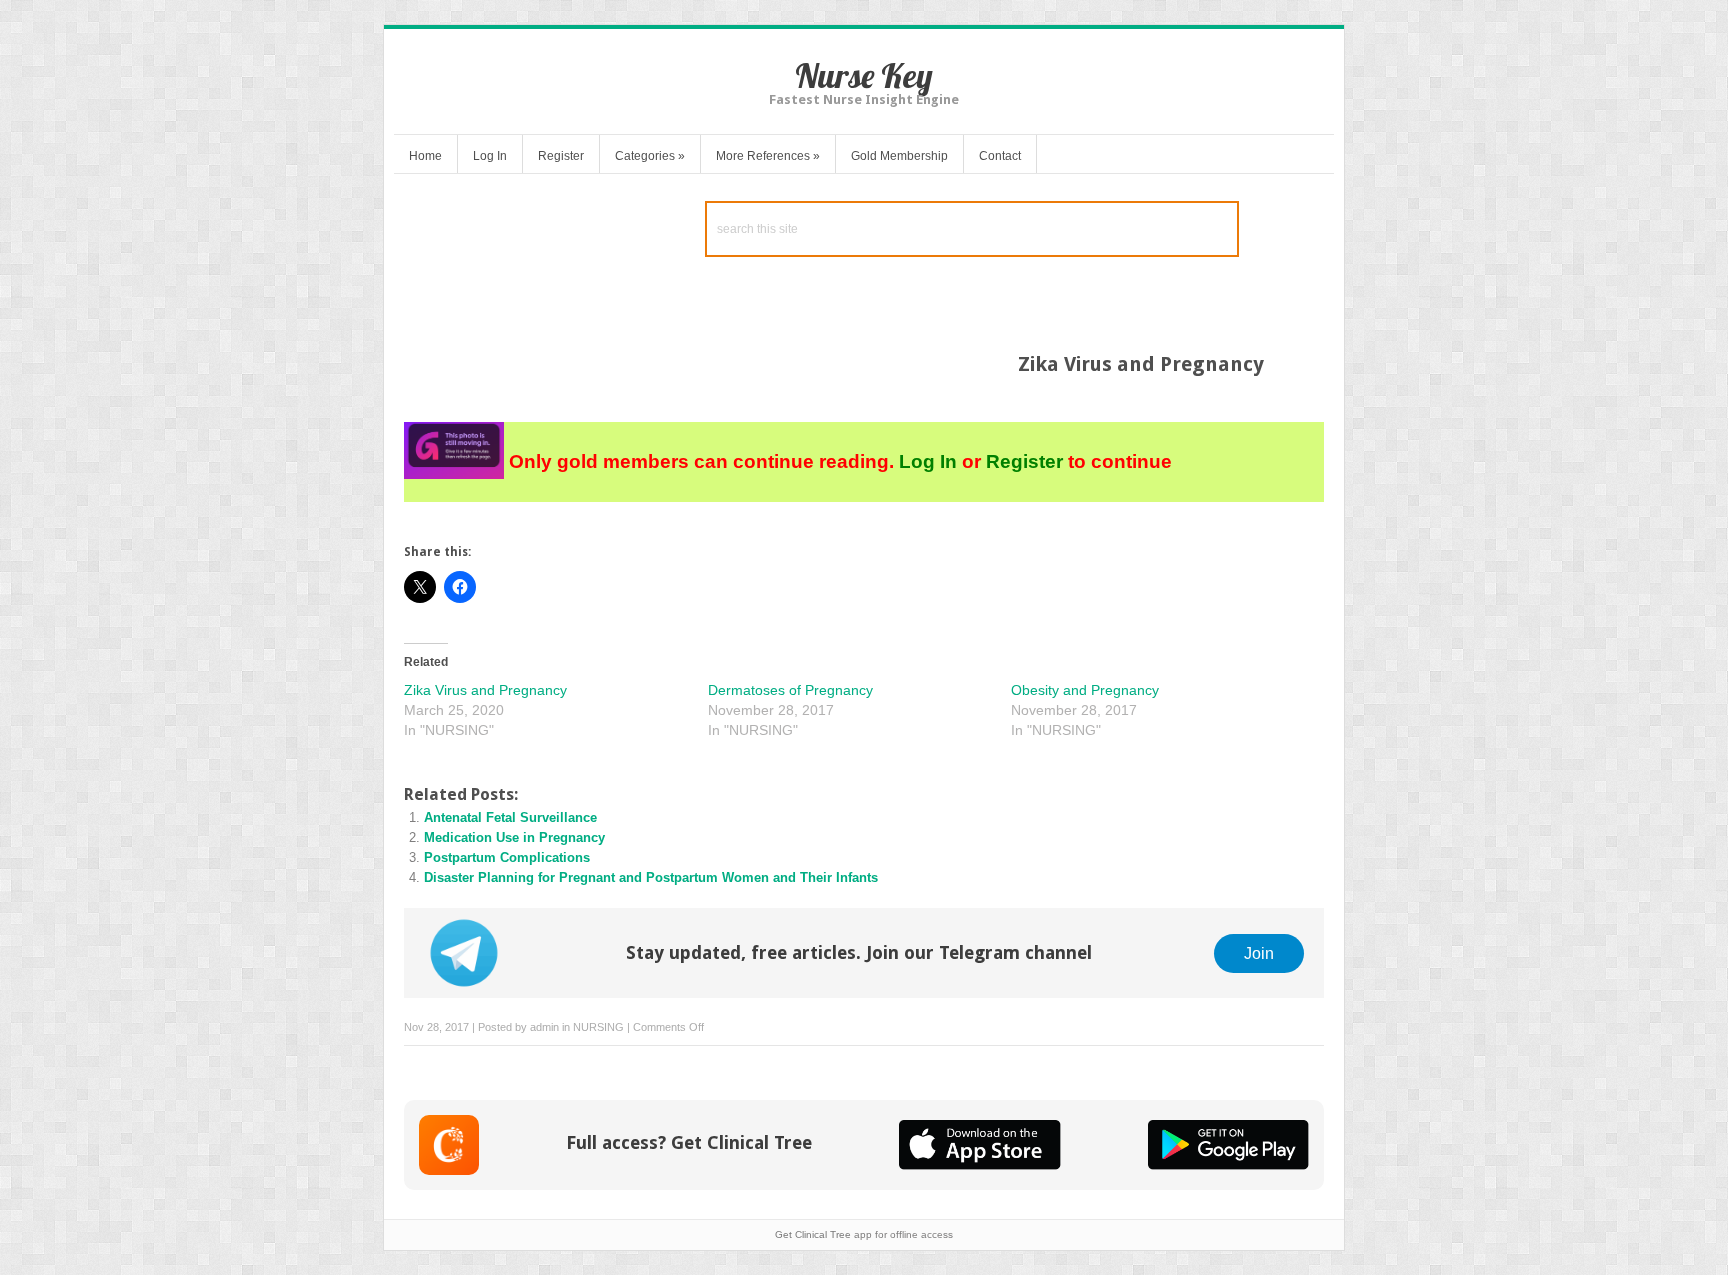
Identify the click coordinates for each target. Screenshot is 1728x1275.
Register (561, 156)
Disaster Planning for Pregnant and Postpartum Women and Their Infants (651, 877)
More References (768, 156)
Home (425, 156)
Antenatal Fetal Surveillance (510, 817)
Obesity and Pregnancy (1085, 690)
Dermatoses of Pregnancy (790, 690)
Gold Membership (899, 156)
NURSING (598, 1027)
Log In (490, 156)
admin (544, 1027)
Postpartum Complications (507, 857)
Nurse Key (864, 75)
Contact (1000, 156)
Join (1259, 953)
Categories (650, 156)
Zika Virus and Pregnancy (485, 690)
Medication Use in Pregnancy (514, 837)
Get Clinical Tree (813, 1234)
